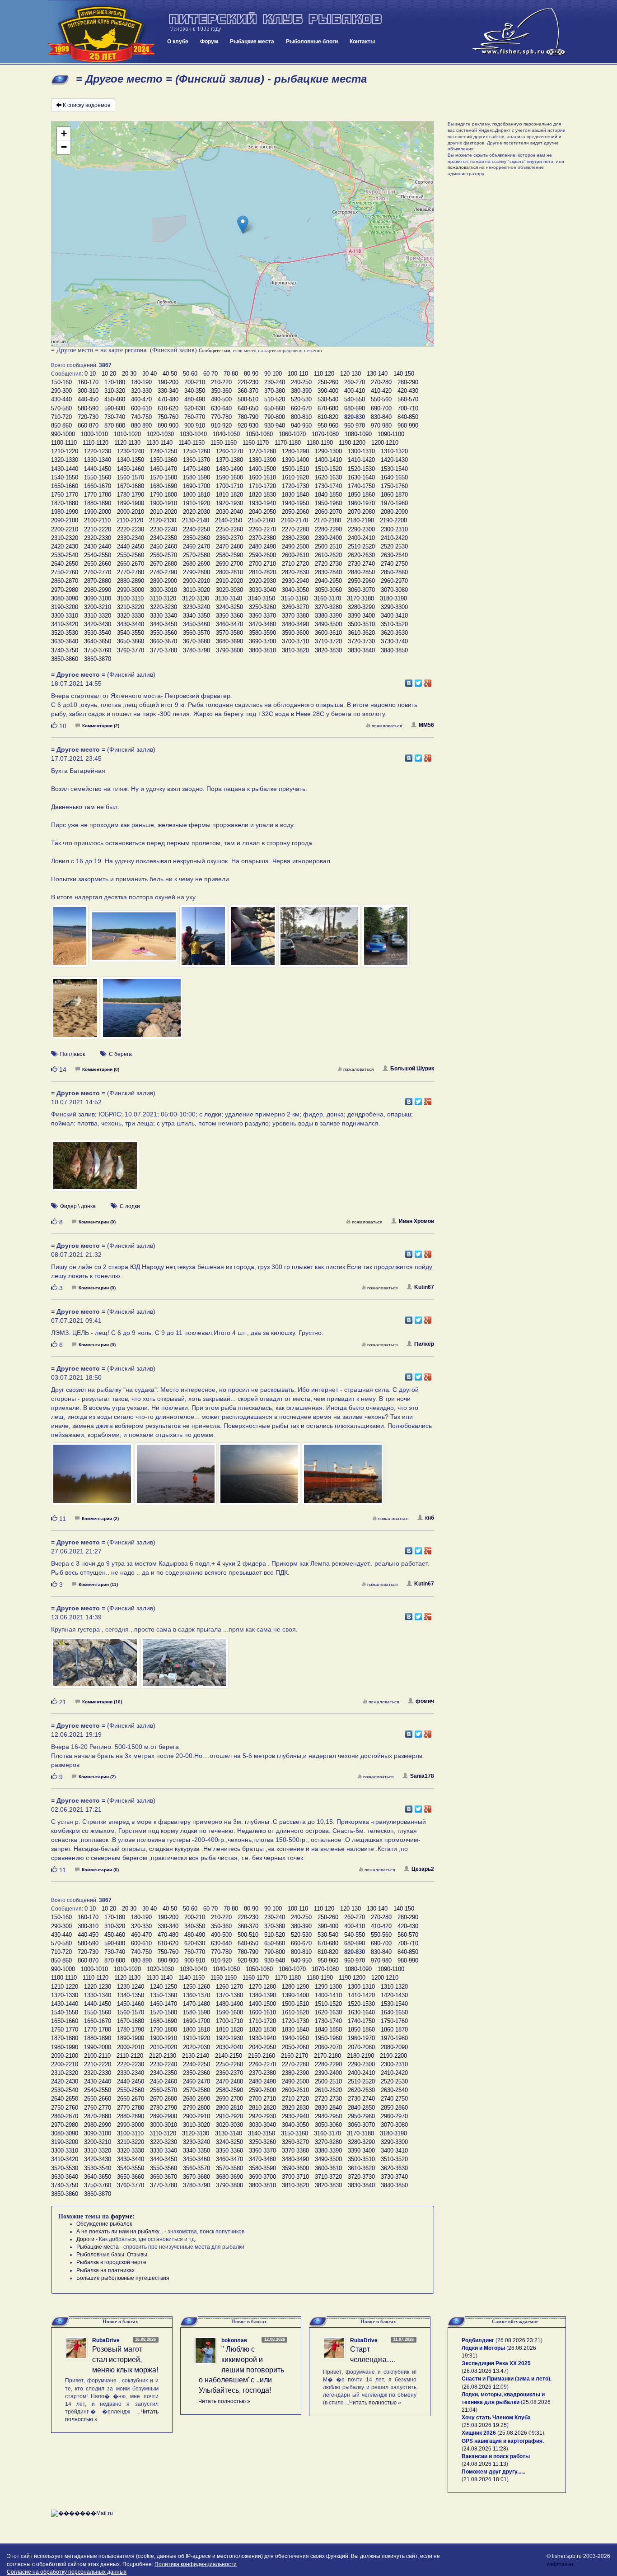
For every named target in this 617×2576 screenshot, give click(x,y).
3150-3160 (294, 598)
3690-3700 (262, 641)
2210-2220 (98, 529)
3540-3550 (131, 633)
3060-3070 (361, 590)
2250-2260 (229, 529)
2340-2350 (164, 538)
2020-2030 (196, 512)
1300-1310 (361, 451)
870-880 (115, 425)
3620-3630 (394, 633)
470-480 (168, 399)
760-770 (195, 417)
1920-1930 (229, 503)
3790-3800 (229, 650)
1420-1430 (394, 460)
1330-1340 (98, 460)
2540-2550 (98, 555)
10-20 (109, 374)
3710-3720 (328, 641)
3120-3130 (196, 598)
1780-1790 (131, 495)
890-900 (168, 425)
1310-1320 (394, 451)
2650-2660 (98, 564)
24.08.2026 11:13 (485, 2464)
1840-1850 (328, 495)
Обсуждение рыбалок (104, 2224)
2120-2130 (163, 520)
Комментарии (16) (102, 1702)
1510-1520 (328, 469)
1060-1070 (292, 434)
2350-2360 (196, 538)
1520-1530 (361, 469)
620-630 (195, 408)
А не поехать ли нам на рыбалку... (120, 2232)
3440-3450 (164, 624)
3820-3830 (328, 650)
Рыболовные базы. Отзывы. (112, 2255)
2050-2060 (295, 512)
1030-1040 (193, 434)
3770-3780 (164, 650)
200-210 (195, 382)
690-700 (381, 408)
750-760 (168, 417)
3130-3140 (229, 598)
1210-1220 (65, 451)
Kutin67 (424, 1287)
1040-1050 (226, 434)
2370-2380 (262, 538)
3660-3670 (164, 641)
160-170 (88, 382)
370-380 (275, 391)
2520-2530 (394, 546)
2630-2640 (394, 555)
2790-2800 (196, 572)
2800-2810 (229, 572)
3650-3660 (131, 641)
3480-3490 (295, 624)
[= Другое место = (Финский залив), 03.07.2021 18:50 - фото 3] (260, 1478)
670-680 (328, 408)
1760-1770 (65, 495)
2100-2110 (97, 520)
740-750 (141, 417)
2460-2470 (196, 546)
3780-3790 (196, 650)
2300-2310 (394, 529)
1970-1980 (394, 503)
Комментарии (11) (98, 1584)
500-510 (248, 399)
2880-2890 (131, 581)
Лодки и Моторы (483, 2348)
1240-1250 (164, 451)
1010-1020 (127, 434)
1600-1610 (262, 477)
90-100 (273, 374)
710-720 (61, 417)
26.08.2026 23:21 (519, 2340)
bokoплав (234, 2340)
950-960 (328, 425)
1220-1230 (98, 451)
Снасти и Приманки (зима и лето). (507, 2379)
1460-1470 (164, 469)
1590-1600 (229, 477)
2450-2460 (164, 546)
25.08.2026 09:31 (521, 2433)
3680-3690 (229, 641)
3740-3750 (65, 650)
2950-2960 (361, 581)
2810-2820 (262, 572)
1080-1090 (358, 434)
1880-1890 (98, 503)
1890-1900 (131, 503)
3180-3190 (393, 598)
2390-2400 (328, 538)
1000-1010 (94, 434)
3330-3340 (164, 616)
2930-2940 (295, 581)
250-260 (328, 382)
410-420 (381, 391)
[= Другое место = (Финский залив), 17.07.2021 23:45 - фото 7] (76, 1012)
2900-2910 (196, 581)
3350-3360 (229, 616)
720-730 (88, 417)
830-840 (381, 417)
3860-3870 (98, 659)
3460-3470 (229, 624)
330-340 (168, 391)
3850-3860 (65, 659)
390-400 (328, 391)
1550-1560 (98, 477)
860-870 (88, 425)
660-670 (301, 408)
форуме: (123, 2216)
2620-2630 (361, 555)
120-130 (351, 374)
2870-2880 (98, 581)
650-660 (275, 408)
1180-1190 (320, 443)
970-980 (381, 425)
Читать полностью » (224, 2401)
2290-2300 (361, 529)
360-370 (248, 391)
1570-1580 (164, 477)
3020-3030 (229, 590)
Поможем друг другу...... (493, 2472)
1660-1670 (98, 486)
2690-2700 (229, 564)
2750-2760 (65, 572)
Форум (209, 42)
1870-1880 (65, 503)
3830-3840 (361, 650)
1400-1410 (328, 460)
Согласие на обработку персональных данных (67, 2572)
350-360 (221, 391)
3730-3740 (394, 641)
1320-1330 (65, 460)
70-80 (231, 374)
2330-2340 (131, 538)
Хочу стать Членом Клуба (496, 2418)
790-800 (275, 417)
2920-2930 (262, 581)
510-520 (275, 399)
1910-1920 (196, 503)
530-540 (328, 399)
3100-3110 (130, 598)
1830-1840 (295, 495)
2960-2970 (394, 581)
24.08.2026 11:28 (485, 2449)
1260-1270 (229, 451)
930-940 (275, 425)
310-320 (115, 391)
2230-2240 (164, 529)
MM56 (426, 725)
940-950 (301, 425)
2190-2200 (393, 520)
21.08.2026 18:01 (485, 2479)
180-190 (141, 382)
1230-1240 (131, 451)
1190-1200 (352, 443)
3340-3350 (196, 616)
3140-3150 (262, 598)
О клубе (178, 42)
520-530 (301, 399)
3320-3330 (131, 616)
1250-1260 (196, 451)
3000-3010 (164, 590)
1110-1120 (96, 443)
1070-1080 (325, 434)
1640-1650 (394, 477)
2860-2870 (65, 581)
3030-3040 (262, 590)
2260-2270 (262, 529)
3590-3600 (295, 633)
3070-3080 (394, 590)
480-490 (195, 399)
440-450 (88, 399)
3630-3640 (65, 641)
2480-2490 (262, 546)
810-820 (328, 417)
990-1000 (63, 434)
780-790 (248, 417)
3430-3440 (131, 624)
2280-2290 (328, 529)
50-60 (190, 374)
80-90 (251, 374)
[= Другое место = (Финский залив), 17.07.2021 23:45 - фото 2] (135, 940)
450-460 (115, 399)
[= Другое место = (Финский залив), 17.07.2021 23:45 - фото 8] (142, 1012)
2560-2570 (164, 555)
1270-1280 (262, 451)
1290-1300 (328, 451)
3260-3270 (295, 607)
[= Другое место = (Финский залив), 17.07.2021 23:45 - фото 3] (204, 940)
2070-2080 (361, 512)
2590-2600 (262, 555)
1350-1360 (164, 460)
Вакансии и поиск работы (496, 2456)
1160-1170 (256, 443)
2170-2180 (327, 520)
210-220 (221, 382)
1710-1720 (262, 486)
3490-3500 (328, 624)
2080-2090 (394, 512)
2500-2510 (328, 546)
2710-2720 (295, 564)
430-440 (61, 399)
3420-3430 (98, 624)
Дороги (85, 2239)
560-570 (408, 399)
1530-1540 (394, 469)
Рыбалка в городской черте (111, 2262)
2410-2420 (394, 538)
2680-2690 (196, 564)
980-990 (408, 425)
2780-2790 (164, 572)
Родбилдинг (478, 2340)
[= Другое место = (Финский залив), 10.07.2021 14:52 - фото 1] (95, 1170)
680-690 (355, 408)
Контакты (362, 42)
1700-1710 (229, 486)
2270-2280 (295, 529)
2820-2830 (295, 572)
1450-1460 (131, 469)
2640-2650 (65, 564)
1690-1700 (196, 486)
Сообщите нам (215, 350)
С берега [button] (120, 1054)
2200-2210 (65, 529)
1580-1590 (196, 477)
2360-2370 (229, 538)
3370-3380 (295, 616)
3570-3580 (229, 633)
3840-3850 (394, 650)
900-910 (195, 425)
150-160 (61, 382)
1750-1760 (394, 486)
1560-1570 (131, 477)
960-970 (355, 425)
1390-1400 (295, 460)
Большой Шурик (412, 1069)
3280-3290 (361, 607)
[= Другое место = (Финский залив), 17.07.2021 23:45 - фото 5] (320, 940)
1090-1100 (391, 434)
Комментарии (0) (101, 1069)
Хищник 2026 (479, 2433)
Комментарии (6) (100, 1870)
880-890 (141, 425)
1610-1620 (295, 477)
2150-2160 (262, 520)
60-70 (210, 374)
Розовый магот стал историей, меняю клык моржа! (125, 2360)
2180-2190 (360, 520)
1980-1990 (65, 512)
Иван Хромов (416, 1221)
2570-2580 (196, 555)
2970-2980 (65, 590)
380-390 (301, 391)
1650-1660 (65, 486)
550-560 (381, 399)
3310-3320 (98, 616)
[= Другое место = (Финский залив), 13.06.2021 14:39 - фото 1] (96, 1667)
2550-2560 (131, 555)
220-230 (248, 382)
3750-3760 (98, 650)
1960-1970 (361, 503)
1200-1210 (385, 443)
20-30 (129, 374)
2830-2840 (328, 572)
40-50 (170, 374)
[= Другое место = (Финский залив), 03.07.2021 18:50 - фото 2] (176, 1478)
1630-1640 (361, 477)
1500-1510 (295, 469)
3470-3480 (262, 624)
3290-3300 (394, 607)
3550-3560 (164, 633)
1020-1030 (160, 434)
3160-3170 (327, 598)
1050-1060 (259, 434)
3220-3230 (164, 607)
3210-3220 (131, 607)
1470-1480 (196, 469)
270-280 (381, 382)
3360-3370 (262, 616)
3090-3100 (98, 598)
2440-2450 (131, 546)
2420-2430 (65, 546)
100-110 (298, 374)
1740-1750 (361, 486)
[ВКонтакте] (409, 681)
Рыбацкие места (252, 42)
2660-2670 (131, 564)
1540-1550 (65, 477)
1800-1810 (196, 495)
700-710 (408, 408)
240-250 (301, 382)
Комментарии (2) (101, 726)
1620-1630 (328, 477)
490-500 (221, 399)
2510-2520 (361, 546)
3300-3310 (65, 616)
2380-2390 (295, 538)
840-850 (408, 417)
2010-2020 (164, 512)
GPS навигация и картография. (503, 2441)
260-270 (355, 382)
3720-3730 (361, 641)
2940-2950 (328, 581)
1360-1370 (196, 460)
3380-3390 (328, 616)
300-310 (88, 391)
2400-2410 (361, 538)
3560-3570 (196, 633)
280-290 (408, 382)
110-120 (324, 374)
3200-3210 (98, 607)
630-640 (221, 408)
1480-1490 (229, 469)
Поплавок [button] (72, 1054)
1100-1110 (64, 443)
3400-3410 (394, 616)
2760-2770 (98, 572)
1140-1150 (192, 443)
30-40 (150, 374)
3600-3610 (328, 633)
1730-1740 (328, 486)
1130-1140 (159, 443)
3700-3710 (295, 641)
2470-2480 (229, 546)
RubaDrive (106, 2340)
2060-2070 (328, 512)
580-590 (88, 408)
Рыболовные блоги (312, 42)
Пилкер (424, 1344)
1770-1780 (98, 495)
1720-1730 (295, 486)
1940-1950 (295, 503)
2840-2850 (361, 572)
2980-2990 (98, 590)
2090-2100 (65, 520)
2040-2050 (262, 512)
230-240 (275, 382)
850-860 (61, 425)
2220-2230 (131, 529)
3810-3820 (295, 650)
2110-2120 (130, 520)
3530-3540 (98, 633)
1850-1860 (361, 495)
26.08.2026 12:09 (485, 2387)
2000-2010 (131, 512)
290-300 (61, 391)
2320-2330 (98, 538)
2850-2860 (394, 572)
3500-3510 (361, 624)
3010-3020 (196, 590)
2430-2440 (98, 546)
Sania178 (422, 1776)
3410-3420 (65, 624)
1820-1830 (262, 495)
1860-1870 (394, 495)
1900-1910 (164, 503)
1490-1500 (262, 469)
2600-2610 (295, 555)
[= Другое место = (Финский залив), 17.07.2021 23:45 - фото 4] (253, 940)
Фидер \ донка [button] (78, 1206)
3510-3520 (394, 624)
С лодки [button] (130, 1206)
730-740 (115, 417)
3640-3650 (98, 641)
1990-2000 (98, 512)
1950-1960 (328, 503)
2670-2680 (164, 564)
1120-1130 (127, 443)
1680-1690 (164, 486)
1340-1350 (131, 460)
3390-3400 (361, 616)
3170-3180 (360, 598)
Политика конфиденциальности (196, 2564)
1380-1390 (262, 460)
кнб (430, 1518)
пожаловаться (387, 726)
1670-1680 (131, 486)
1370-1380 (229, 460)
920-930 (248, 425)
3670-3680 (196, 641)
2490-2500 (295, 546)
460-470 (141, 399)
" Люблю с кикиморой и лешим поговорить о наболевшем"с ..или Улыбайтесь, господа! (241, 2370)
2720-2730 (328, 564)
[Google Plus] (428, 681)
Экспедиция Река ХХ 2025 (496, 2363)
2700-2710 (262, 564)
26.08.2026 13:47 (485, 2371)
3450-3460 (196, 624)
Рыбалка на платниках (105, 2270)
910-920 (221, 425)
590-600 (115, 408)
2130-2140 (196, 520)
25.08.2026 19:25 (485, 2425)
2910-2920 (229, 581)
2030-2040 (229, 512)
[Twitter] (418, 681)
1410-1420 (361, 460)
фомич (425, 1701)
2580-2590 (229, 555)
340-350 (195, 391)
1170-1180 (288, 443)
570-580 (61, 408)
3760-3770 (131, 650)
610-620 (168, 408)
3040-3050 (295, 590)
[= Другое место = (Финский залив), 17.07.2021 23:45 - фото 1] (70, 940)
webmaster (560, 2564)
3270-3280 (328, 607)
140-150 (404, 374)
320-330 (141, 391)
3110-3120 (163, 598)
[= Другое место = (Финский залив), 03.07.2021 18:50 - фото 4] (343, 1478)
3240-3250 (229, 607)
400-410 (355, 391)
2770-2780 (131, 572)
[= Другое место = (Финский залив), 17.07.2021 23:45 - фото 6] (386, 940)
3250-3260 (262, 607)
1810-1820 (229, 495)
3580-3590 (262, 633)
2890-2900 (164, 581)
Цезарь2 (423, 1869)
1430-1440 (65, 469)
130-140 (377, 374)
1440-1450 (98, 469)
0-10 (90, 374)
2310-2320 (65, 538)
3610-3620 (361, 633)
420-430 (408, 391)
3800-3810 (262, 650)
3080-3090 (65, 598)
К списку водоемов (86, 105)
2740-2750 (394, 564)
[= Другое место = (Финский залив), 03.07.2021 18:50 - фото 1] (93, 1478)
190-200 (168, 382)
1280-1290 (295, 451)
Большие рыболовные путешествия (123, 2278)
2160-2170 (294, 520)
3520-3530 (65, 633)
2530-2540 (65, 555)
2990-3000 (131, 590)
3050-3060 (328, 590)
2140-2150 (229, 520)
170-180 (115, 382)
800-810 (301, 417)
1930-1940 (262, 503)
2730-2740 (361, 564)
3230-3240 (196, 607)
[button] (243, 225)
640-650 (248, 408)
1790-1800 (164, 495)
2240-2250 (196, 529)
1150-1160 (224, 443)
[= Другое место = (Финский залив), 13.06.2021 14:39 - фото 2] (185, 1667)
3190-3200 (65, 607)
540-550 (355, 399)
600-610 (141, 408)
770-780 (221, 417)
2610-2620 (328, 555)
